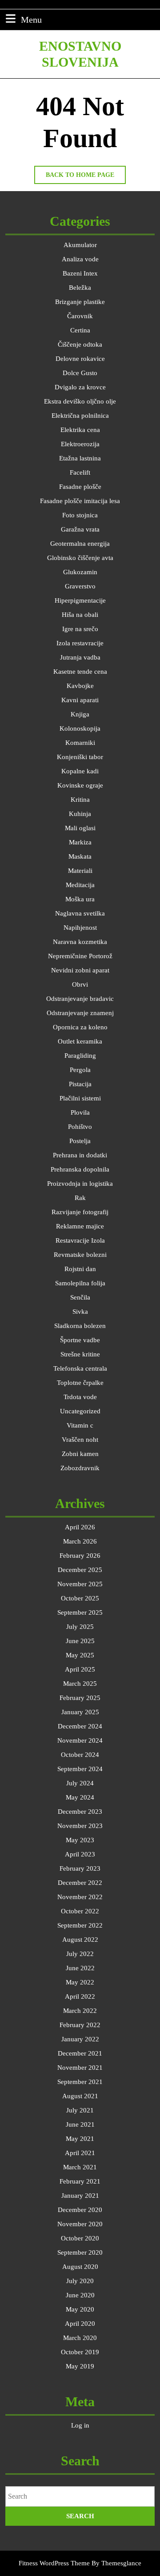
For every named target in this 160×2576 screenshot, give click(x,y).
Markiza (80, 842)
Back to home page (86, 178)
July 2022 (80, 1954)
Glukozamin (80, 572)
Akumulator (80, 245)
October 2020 (80, 2238)
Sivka (80, 1312)
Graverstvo (80, 586)
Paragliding (80, 1056)
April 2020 (80, 2324)
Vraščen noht (80, 1440)
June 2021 (80, 2124)
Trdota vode (80, 1397)
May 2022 (80, 1982)
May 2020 (80, 2309)
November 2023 (80, 1826)
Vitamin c (80, 1425)
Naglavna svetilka (80, 913)
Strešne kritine (80, 1354)
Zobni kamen (80, 1454)
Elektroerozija (80, 444)
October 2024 (80, 1755)
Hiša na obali (80, 615)
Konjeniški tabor (80, 757)
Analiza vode (80, 259)
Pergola (80, 1070)
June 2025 (80, 1641)
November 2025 (80, 1584)
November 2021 (80, 2068)
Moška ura (80, 899)
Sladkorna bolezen (80, 1326)
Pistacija (80, 1084)
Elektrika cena (80, 430)
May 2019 (80, 2366)
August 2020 (80, 2267)
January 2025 (80, 1712)
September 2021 (80, 2082)
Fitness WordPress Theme (54, 2563)
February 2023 (80, 1868)
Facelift (80, 472)
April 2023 (80, 1854)
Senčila (80, 1297)
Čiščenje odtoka (80, 344)
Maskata (80, 856)
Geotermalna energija (80, 544)
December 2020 (80, 2210)
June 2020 (80, 2295)
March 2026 (80, 1541)
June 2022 (80, 1968)
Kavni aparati (80, 700)
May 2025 (80, 1655)
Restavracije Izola (80, 1240)
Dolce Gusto (80, 373)
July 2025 (80, 1627)
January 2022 (80, 2039)
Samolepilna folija (80, 1283)
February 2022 (80, 2025)
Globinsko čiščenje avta (80, 558)
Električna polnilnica (80, 416)
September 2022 (80, 1925)
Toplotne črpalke (80, 1383)
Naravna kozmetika (80, 942)
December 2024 (80, 1726)
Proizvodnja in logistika (80, 1184)
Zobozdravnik (80, 1468)
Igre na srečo (80, 629)
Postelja (80, 1141)
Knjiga (80, 714)
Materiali (80, 871)
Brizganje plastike (80, 302)
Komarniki (80, 743)
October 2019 (80, 2352)
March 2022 (80, 2011)
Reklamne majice (80, 1226)
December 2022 (80, 1883)
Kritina (80, 800)
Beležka (80, 288)
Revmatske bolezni (80, 1255)
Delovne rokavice (80, 359)
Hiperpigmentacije (80, 600)
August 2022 (80, 1940)
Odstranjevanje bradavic (80, 999)
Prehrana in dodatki (80, 1155)
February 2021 (80, 2181)
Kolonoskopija (80, 728)
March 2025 (80, 1684)
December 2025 (80, 1570)
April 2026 (80, 1527)
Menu (31, 19)
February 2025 (80, 1698)
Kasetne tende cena (80, 672)
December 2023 (80, 1812)
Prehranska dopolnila (80, 1169)
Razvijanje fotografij (80, 1212)
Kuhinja (80, 814)
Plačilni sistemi (80, 1098)
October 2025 (80, 1598)
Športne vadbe (80, 1340)
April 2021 (80, 2153)
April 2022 (80, 1996)
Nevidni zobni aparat (80, 970)
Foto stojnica (80, 515)
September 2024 (80, 1769)
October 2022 (80, 1911)
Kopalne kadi (80, 771)
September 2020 (80, 2252)
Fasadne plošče (80, 487)
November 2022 (80, 1897)
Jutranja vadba (80, 657)
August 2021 (80, 2096)
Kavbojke (80, 686)
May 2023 (80, 1840)
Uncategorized (80, 1411)
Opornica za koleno (80, 1027)
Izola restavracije (80, 643)
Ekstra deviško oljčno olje (80, 401)
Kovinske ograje (80, 785)
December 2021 (80, 2053)
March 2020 (80, 2338)
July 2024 (80, 1783)
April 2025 (80, 1669)
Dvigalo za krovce (80, 387)
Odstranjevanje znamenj (80, 1013)
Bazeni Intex (80, 273)
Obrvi (80, 984)
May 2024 (80, 1797)
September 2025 (80, 1612)
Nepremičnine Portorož (80, 956)
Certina (80, 330)
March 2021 (80, 2167)
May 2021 (80, 2139)
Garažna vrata (80, 529)
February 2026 (80, 1556)
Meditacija (80, 885)
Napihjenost (80, 928)
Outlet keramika (80, 1041)
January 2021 (80, 2196)
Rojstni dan (80, 1269)
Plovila (80, 1112)
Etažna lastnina (80, 458)
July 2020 (80, 2281)
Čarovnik (80, 316)
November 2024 (80, 1740)
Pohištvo (80, 1127)
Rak (80, 1198)
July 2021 (80, 2110)
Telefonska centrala (80, 1368)
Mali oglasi (80, 828)
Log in (80, 2425)
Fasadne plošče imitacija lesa (80, 501)
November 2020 (80, 2224)
